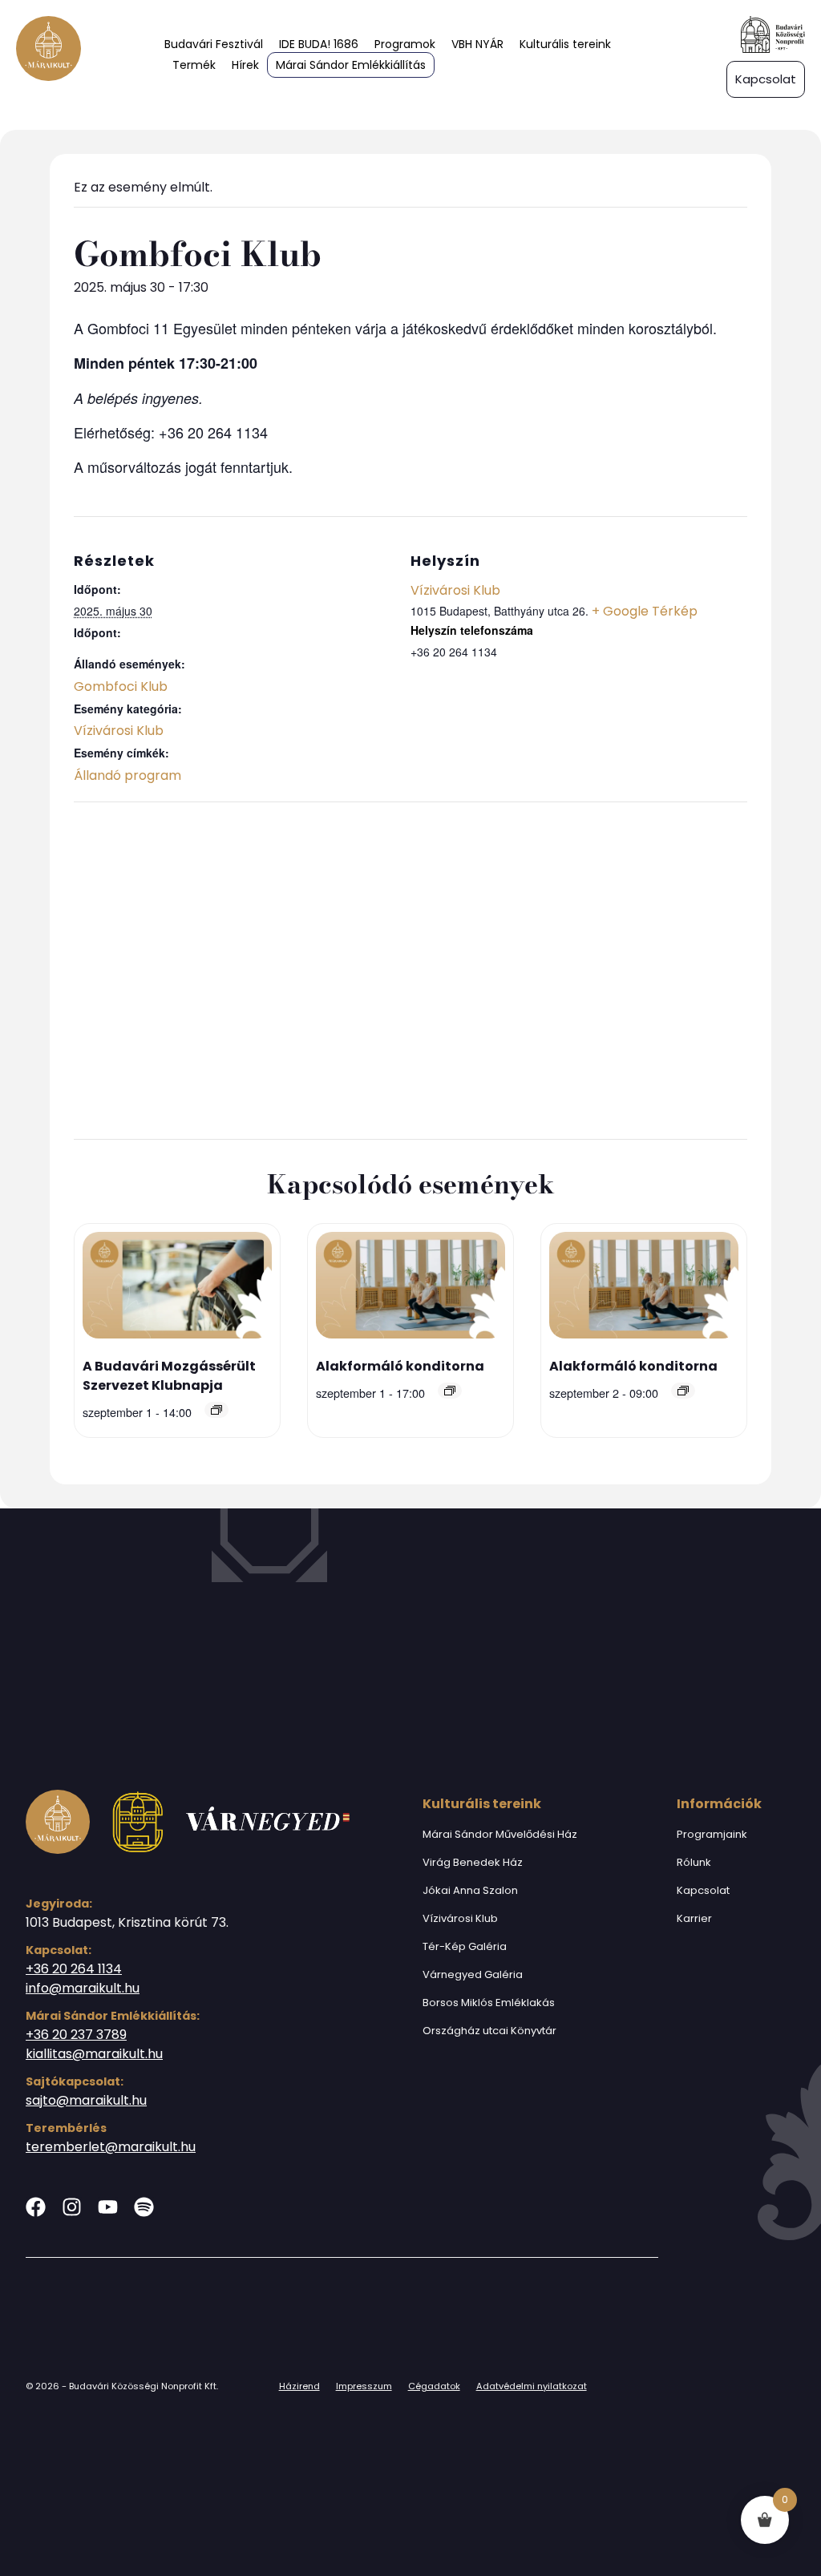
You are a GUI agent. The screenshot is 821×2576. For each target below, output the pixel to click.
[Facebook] (36, 2207)
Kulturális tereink (565, 44)
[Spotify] (144, 2207)
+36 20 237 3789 (76, 2035)
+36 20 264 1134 (74, 1969)
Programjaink (712, 1834)
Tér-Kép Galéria (465, 1946)
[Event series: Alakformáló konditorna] (450, 1391)
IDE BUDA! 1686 (319, 44)
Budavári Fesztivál (214, 44)
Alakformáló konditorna (400, 1366)
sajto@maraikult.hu (86, 2100)
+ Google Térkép (645, 611)
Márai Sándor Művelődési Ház (500, 1834)
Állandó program (127, 775)
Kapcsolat (703, 1890)
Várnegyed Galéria (473, 1974)
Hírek (245, 65)
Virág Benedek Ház (473, 1862)
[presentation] (177, 1288)
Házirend (299, 2386)
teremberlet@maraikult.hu (111, 2147)
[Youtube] (108, 2207)
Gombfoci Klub (121, 686)
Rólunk (694, 1862)
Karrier (694, 1918)
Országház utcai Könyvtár (489, 2031)
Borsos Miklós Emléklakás (489, 2003)
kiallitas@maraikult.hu (94, 2054)
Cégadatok (434, 2386)
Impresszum (364, 2386)
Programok (405, 44)
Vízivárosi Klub (119, 731)
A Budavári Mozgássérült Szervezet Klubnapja (169, 1376)
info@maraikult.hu (83, 1988)
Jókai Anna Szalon (470, 1890)
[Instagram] (72, 2207)
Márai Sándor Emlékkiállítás (351, 65)
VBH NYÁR (477, 44)
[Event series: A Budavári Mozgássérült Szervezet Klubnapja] (216, 1410)
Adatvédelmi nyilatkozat (532, 2386)
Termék (194, 65)
